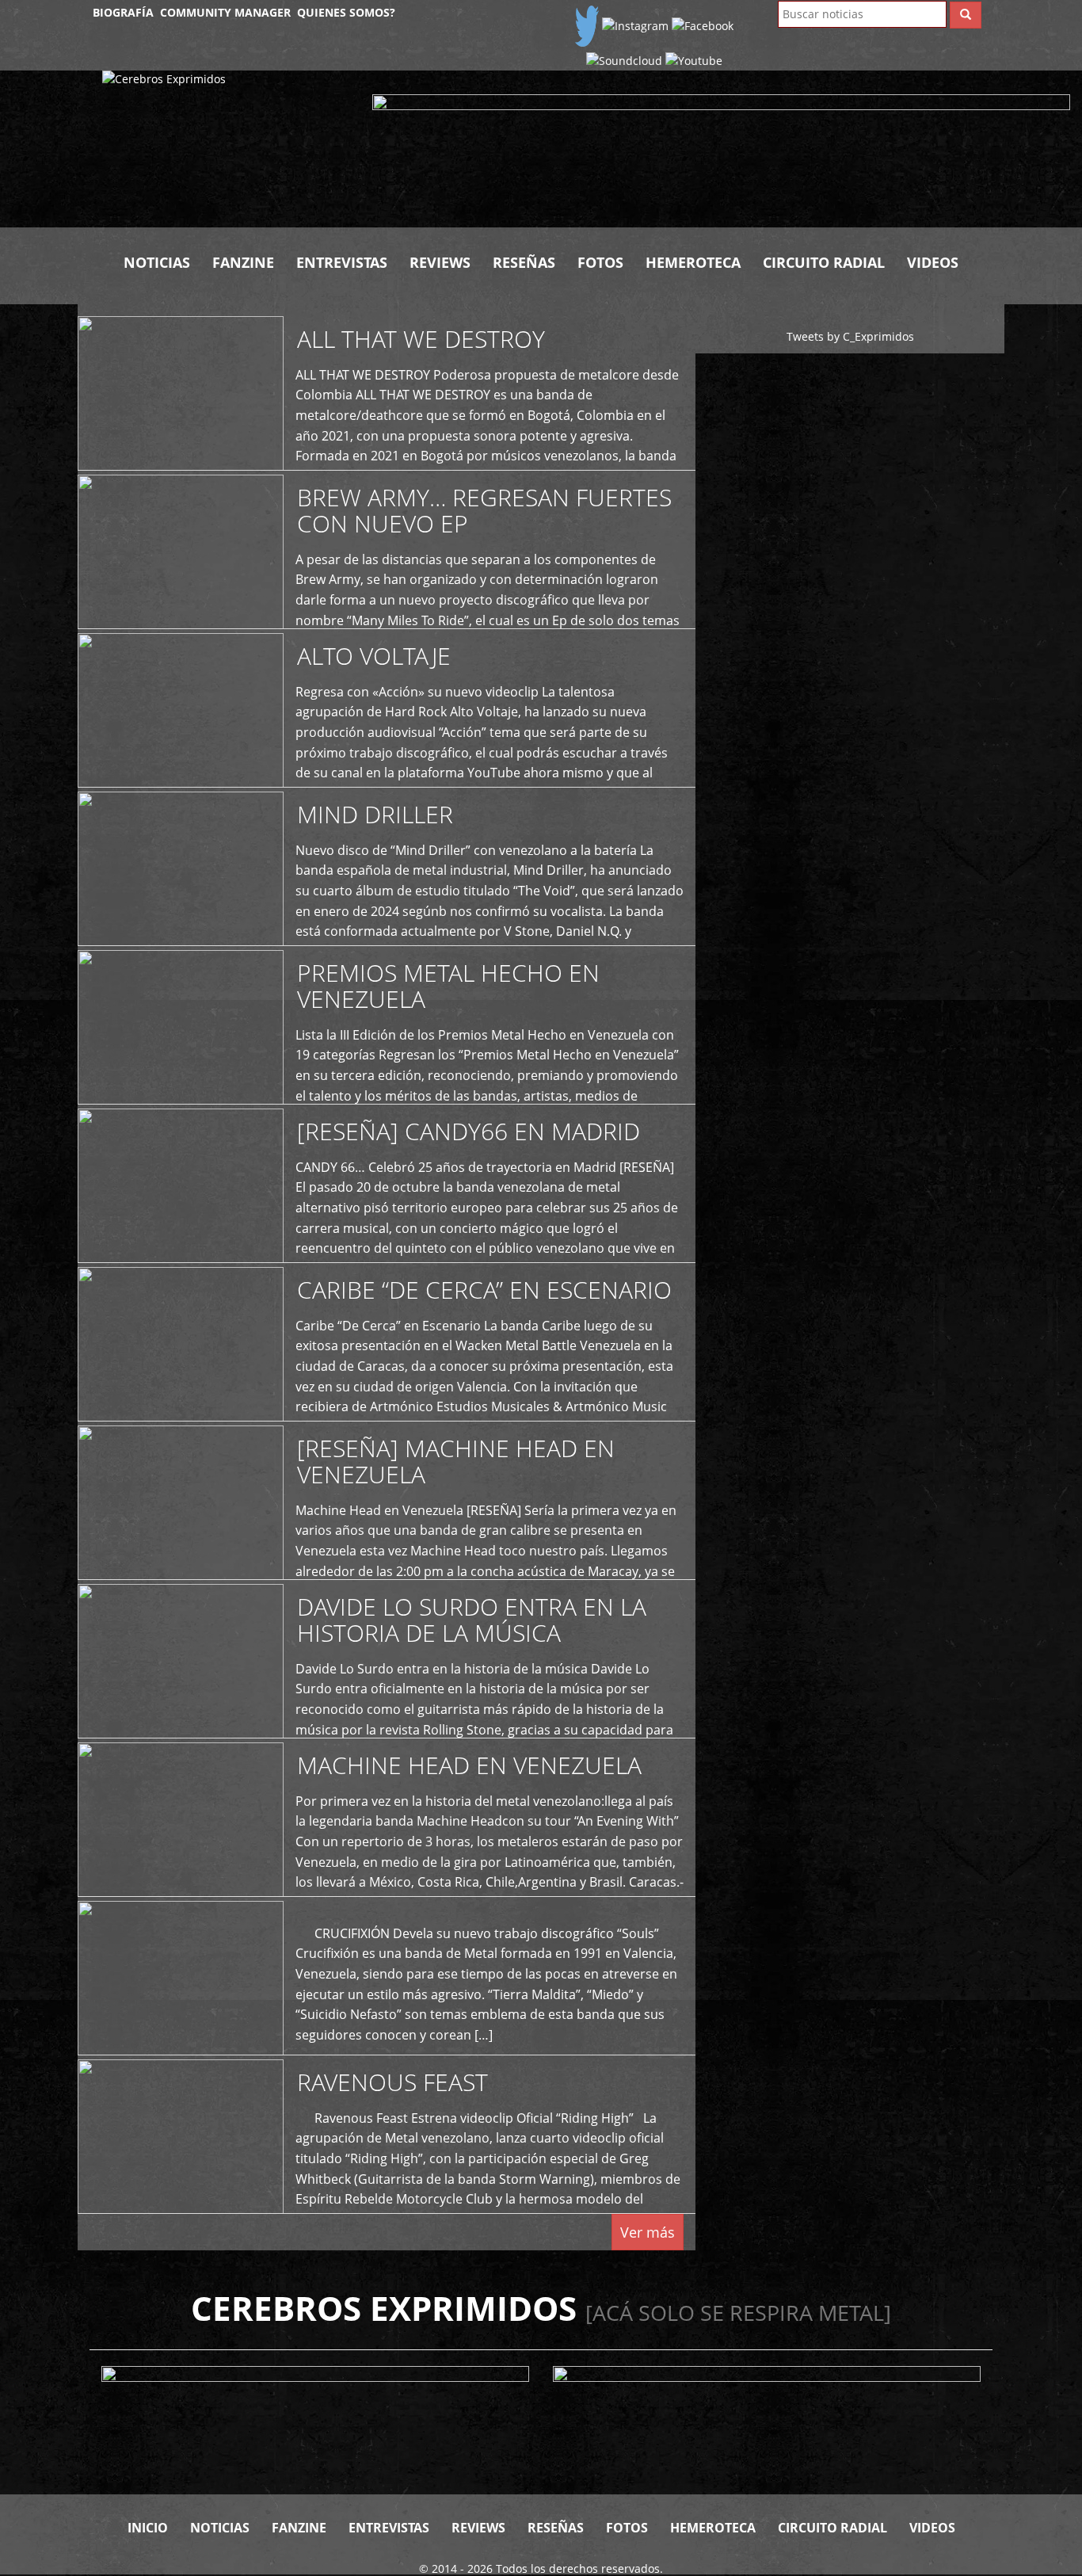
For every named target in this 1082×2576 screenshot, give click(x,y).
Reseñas (524, 262)
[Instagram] (635, 25)
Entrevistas (342, 262)
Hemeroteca (693, 262)
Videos (933, 262)
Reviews (440, 262)
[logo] (226, 149)
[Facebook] (703, 25)
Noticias (157, 262)
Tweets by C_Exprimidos (850, 336)
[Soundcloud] (624, 60)
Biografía (123, 12)
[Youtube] (694, 60)
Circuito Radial (824, 262)
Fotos (600, 262)
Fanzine (243, 262)
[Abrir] (721, 149)
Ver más (648, 2232)
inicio (148, 2528)
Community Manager (225, 12)
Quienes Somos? (346, 12)
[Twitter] (587, 25)
